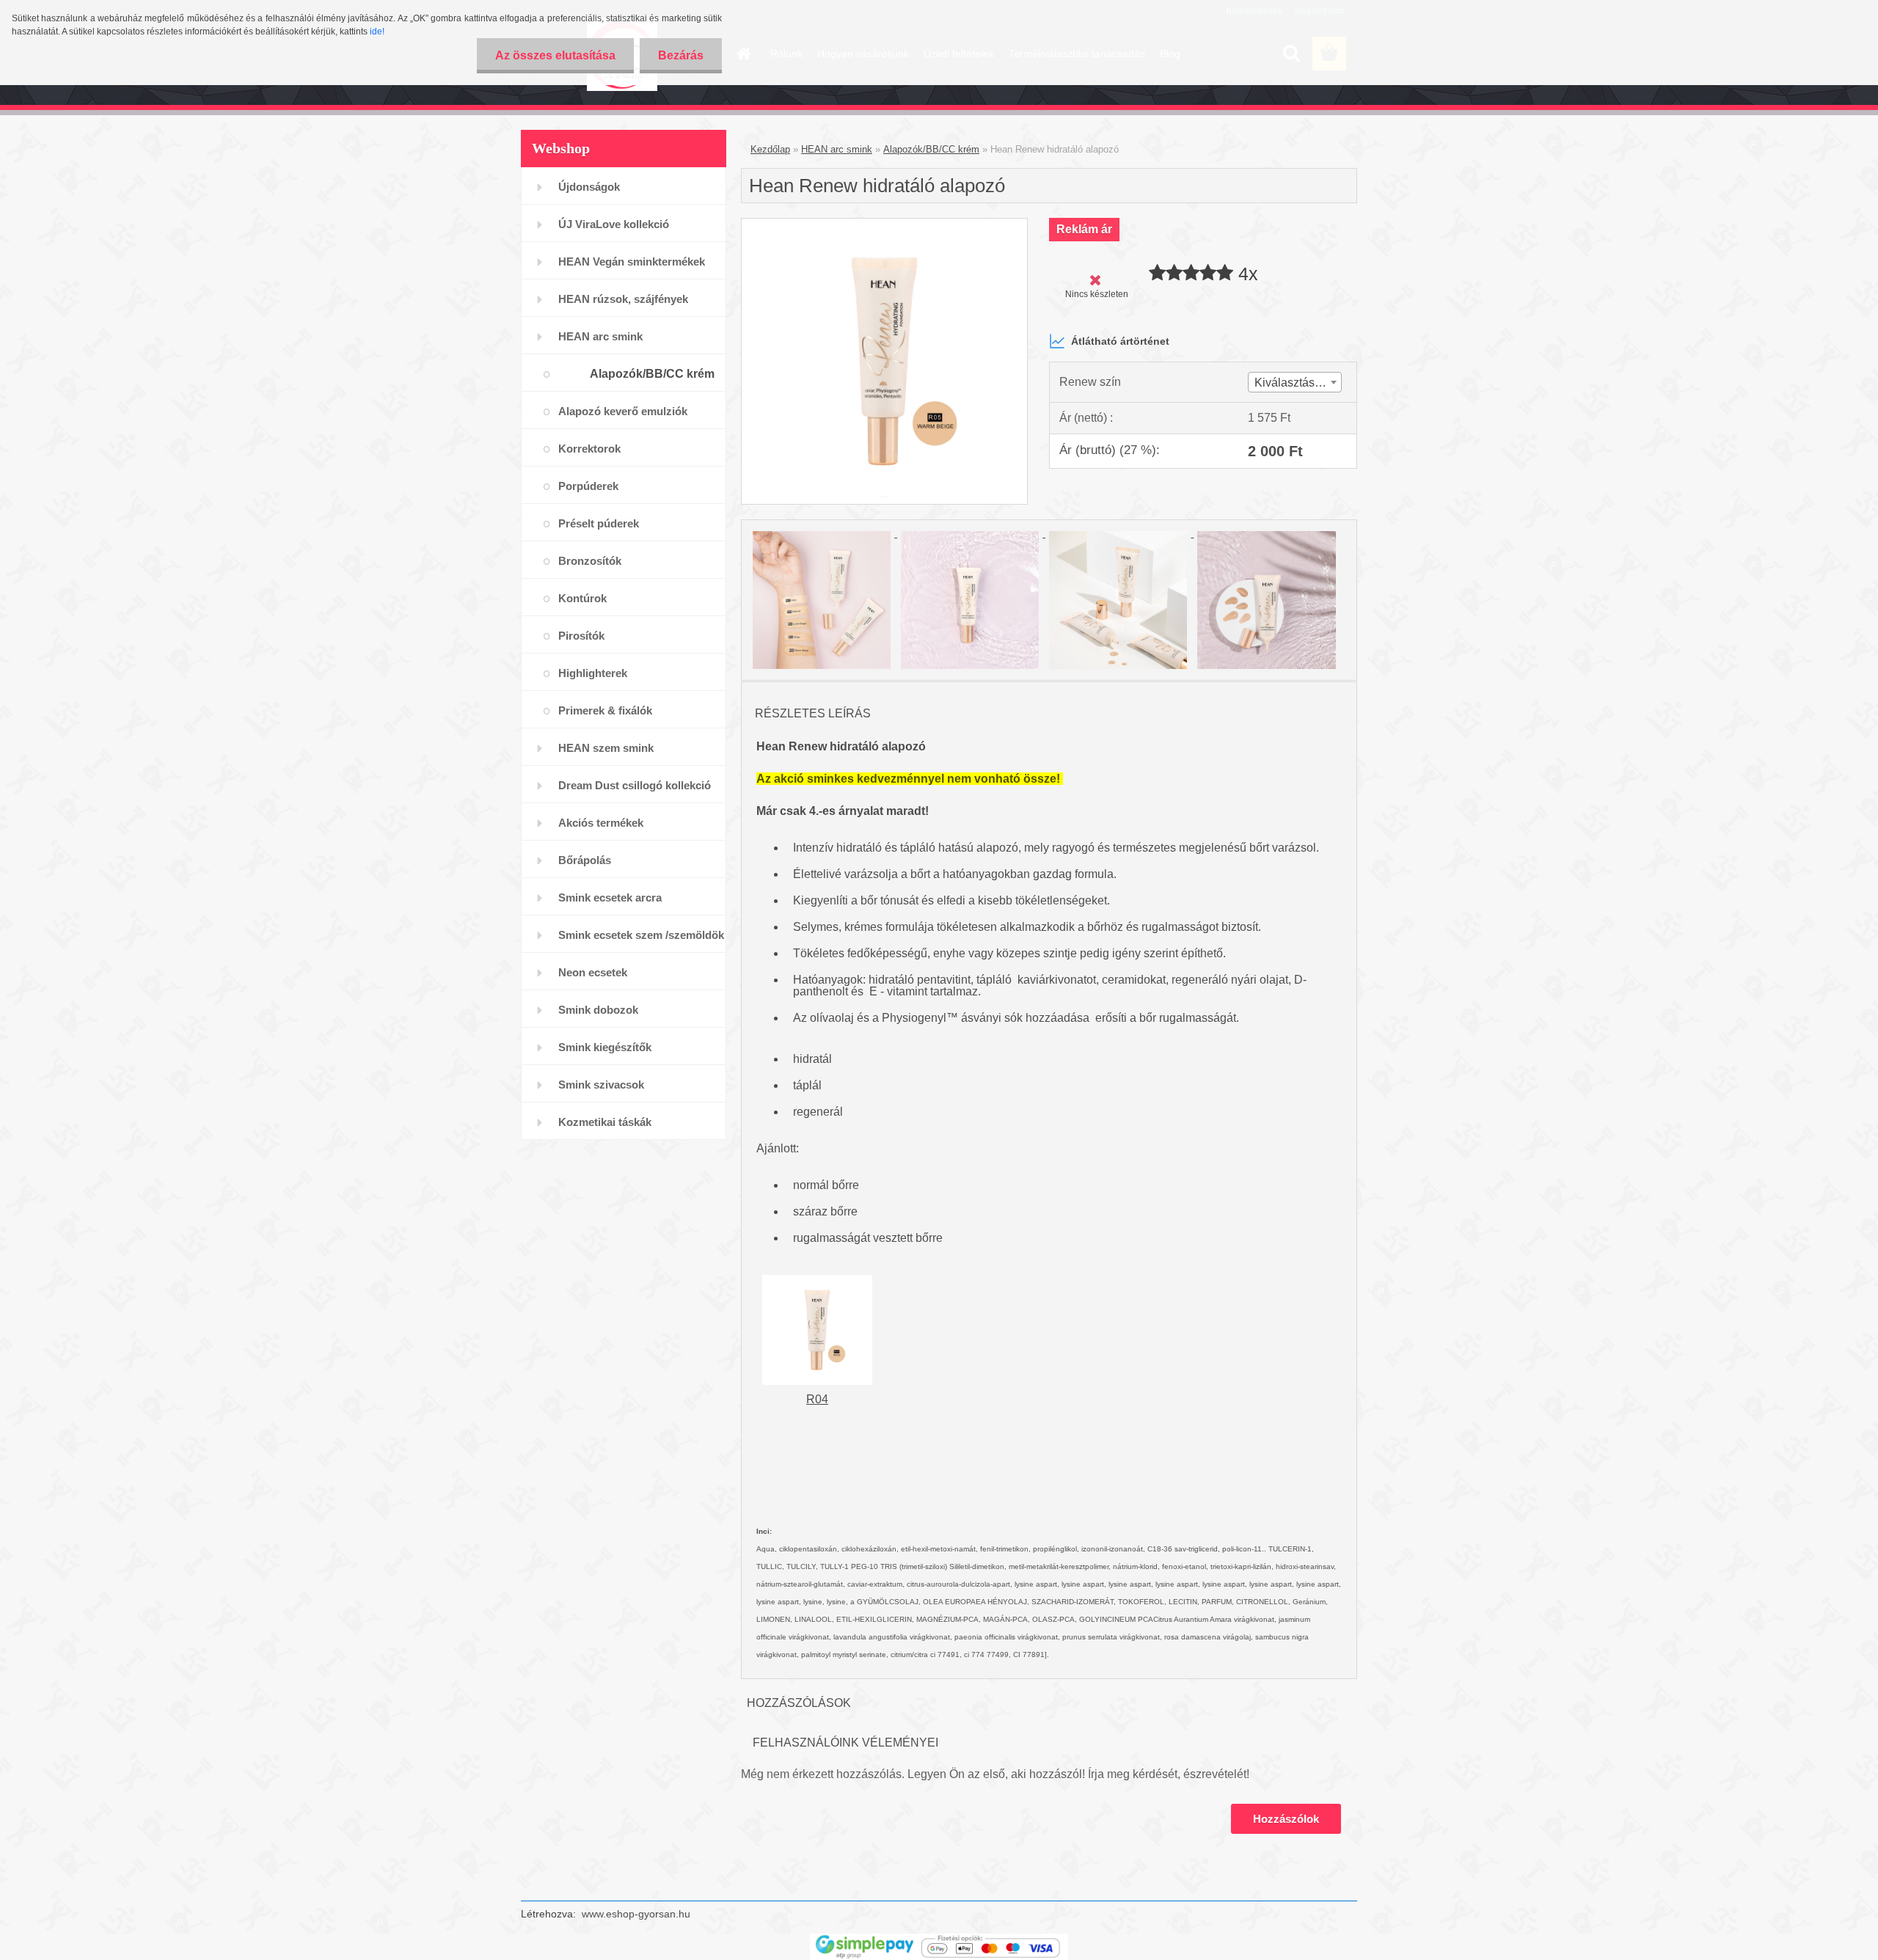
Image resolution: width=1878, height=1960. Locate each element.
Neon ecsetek (593, 972)
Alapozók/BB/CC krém (652, 374)
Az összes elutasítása (555, 55)
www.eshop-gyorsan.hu (636, 1914)
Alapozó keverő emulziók (623, 411)
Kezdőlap (770, 149)
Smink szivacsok (601, 1085)
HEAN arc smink (600, 336)
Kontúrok (582, 598)
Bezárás (681, 55)
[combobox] (1295, 382)
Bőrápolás (585, 860)
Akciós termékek (601, 823)
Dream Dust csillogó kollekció (635, 785)
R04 (817, 1399)
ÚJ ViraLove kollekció (614, 224)
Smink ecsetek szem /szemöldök (641, 935)
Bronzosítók (590, 561)
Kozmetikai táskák (605, 1122)
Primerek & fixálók (605, 710)
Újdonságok (589, 187)
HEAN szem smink (606, 748)
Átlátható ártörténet (1120, 341)
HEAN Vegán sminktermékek (632, 262)
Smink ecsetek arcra (610, 897)
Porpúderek (588, 486)
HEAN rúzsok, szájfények (623, 299)
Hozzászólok (1286, 1819)
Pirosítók (581, 636)
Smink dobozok (598, 1010)
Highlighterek (593, 673)
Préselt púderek (599, 523)
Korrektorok (589, 449)
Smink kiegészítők (605, 1047)
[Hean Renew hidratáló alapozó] (884, 224)
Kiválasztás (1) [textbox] (1293, 383)
